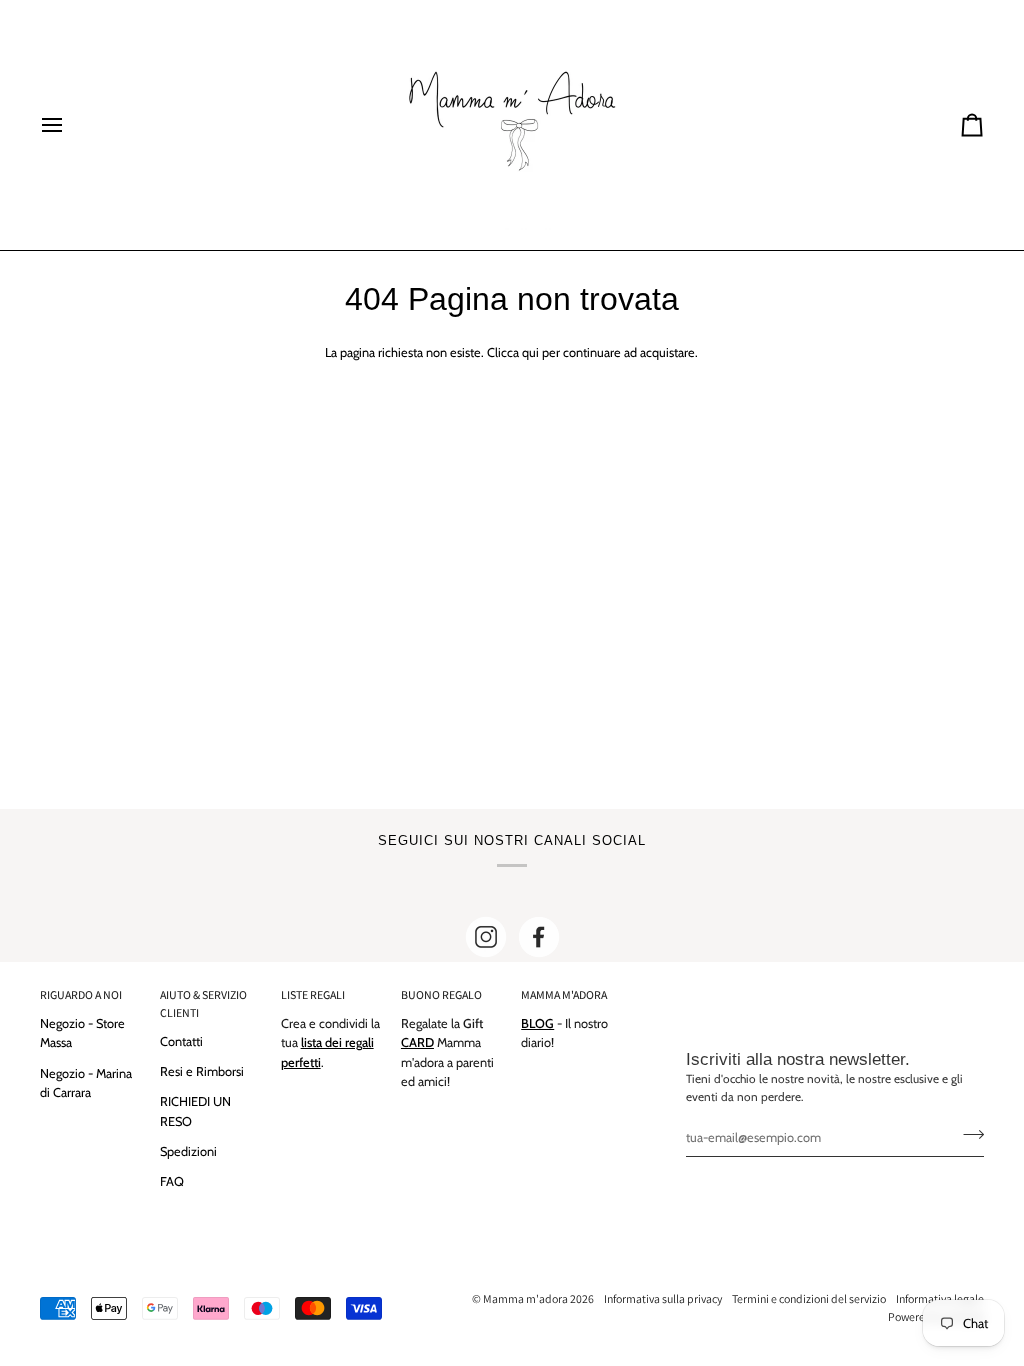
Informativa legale (940, 1298)
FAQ (172, 1181)
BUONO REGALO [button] (441, 994)
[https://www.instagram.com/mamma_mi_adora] (486, 937)
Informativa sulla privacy (663, 1298)
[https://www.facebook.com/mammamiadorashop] (539, 937)
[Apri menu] (70, 125)
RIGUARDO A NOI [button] (81, 994)
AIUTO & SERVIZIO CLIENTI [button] (203, 1003)
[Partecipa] (967, 1135)
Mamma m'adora (525, 1298)
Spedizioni (188, 1151)
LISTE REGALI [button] (313, 994)
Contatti (181, 1041)
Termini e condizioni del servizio (809, 1298)
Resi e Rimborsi (202, 1071)
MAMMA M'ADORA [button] (564, 994)
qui (530, 352)
